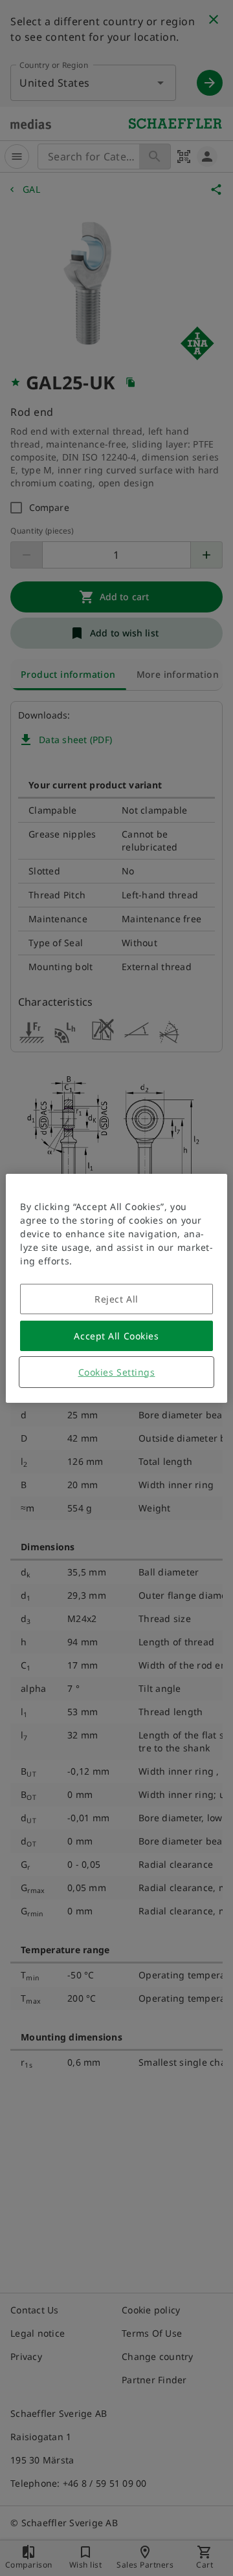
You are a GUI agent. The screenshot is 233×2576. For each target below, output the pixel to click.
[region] (116, 1288)
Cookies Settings (117, 1372)
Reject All (116, 1299)
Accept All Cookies (116, 1336)
